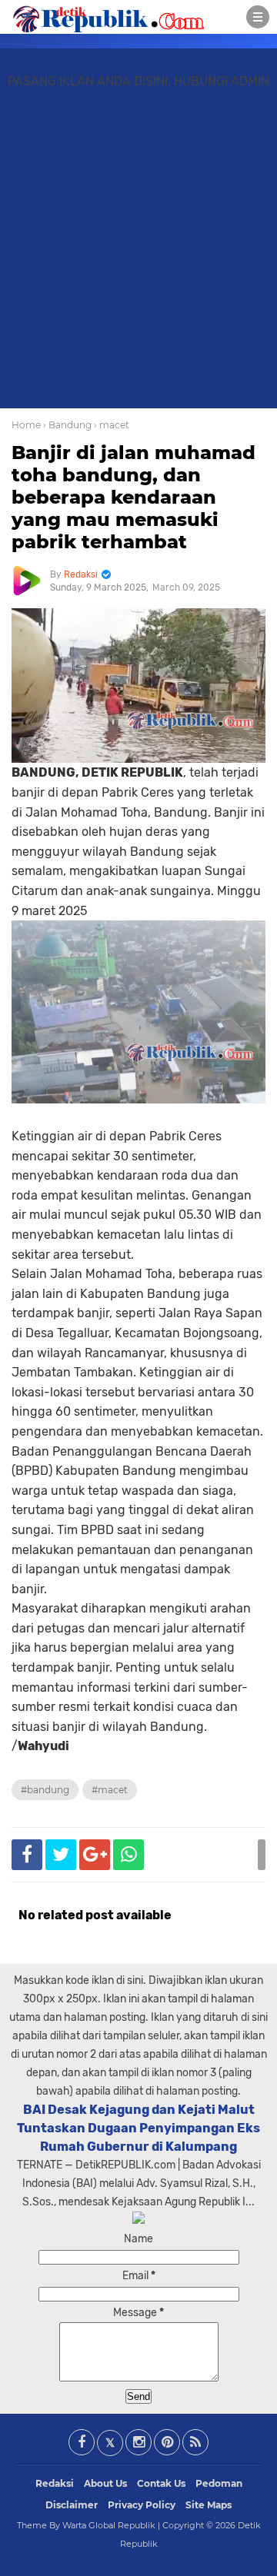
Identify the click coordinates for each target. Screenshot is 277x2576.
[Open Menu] (258, 17)
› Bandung (67, 425)
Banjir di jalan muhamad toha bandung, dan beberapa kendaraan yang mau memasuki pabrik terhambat (133, 497)
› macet (112, 425)
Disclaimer (72, 2505)
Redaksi (55, 2483)
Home (26, 425)
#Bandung (45, 1790)
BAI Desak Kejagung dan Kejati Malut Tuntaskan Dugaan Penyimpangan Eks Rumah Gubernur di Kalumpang (138, 2128)
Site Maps (209, 2505)
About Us (105, 2483)
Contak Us (161, 2483)
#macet (110, 1790)
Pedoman (219, 2483)
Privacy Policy (142, 2505)
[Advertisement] (138, 255)
